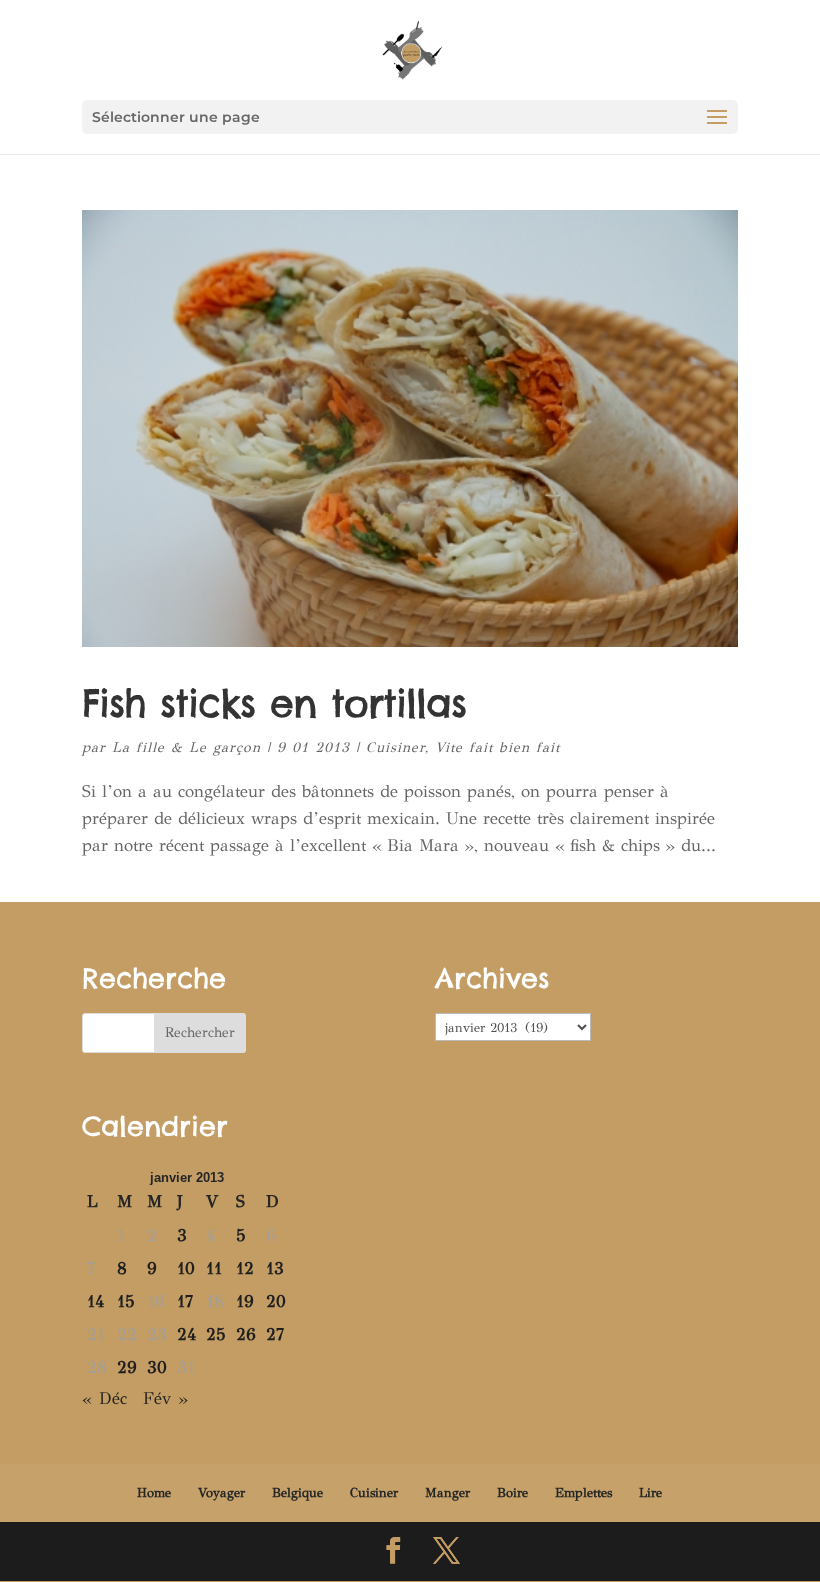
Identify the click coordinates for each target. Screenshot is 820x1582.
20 (276, 1301)
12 (245, 1268)
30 (157, 1367)
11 (214, 1268)
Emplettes (583, 1493)
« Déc (104, 1398)
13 (275, 1268)
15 (126, 1301)
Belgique (297, 1493)
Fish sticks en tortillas (274, 703)
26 (246, 1334)
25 (216, 1334)
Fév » (165, 1398)
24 (186, 1334)
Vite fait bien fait (497, 747)
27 (275, 1334)
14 (95, 1301)
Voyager (221, 1493)
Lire (650, 1493)
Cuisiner (395, 747)
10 (186, 1268)
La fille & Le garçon (186, 747)
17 (185, 1301)
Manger (447, 1493)
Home (154, 1493)
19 (245, 1301)
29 (127, 1367)
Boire (512, 1493)
